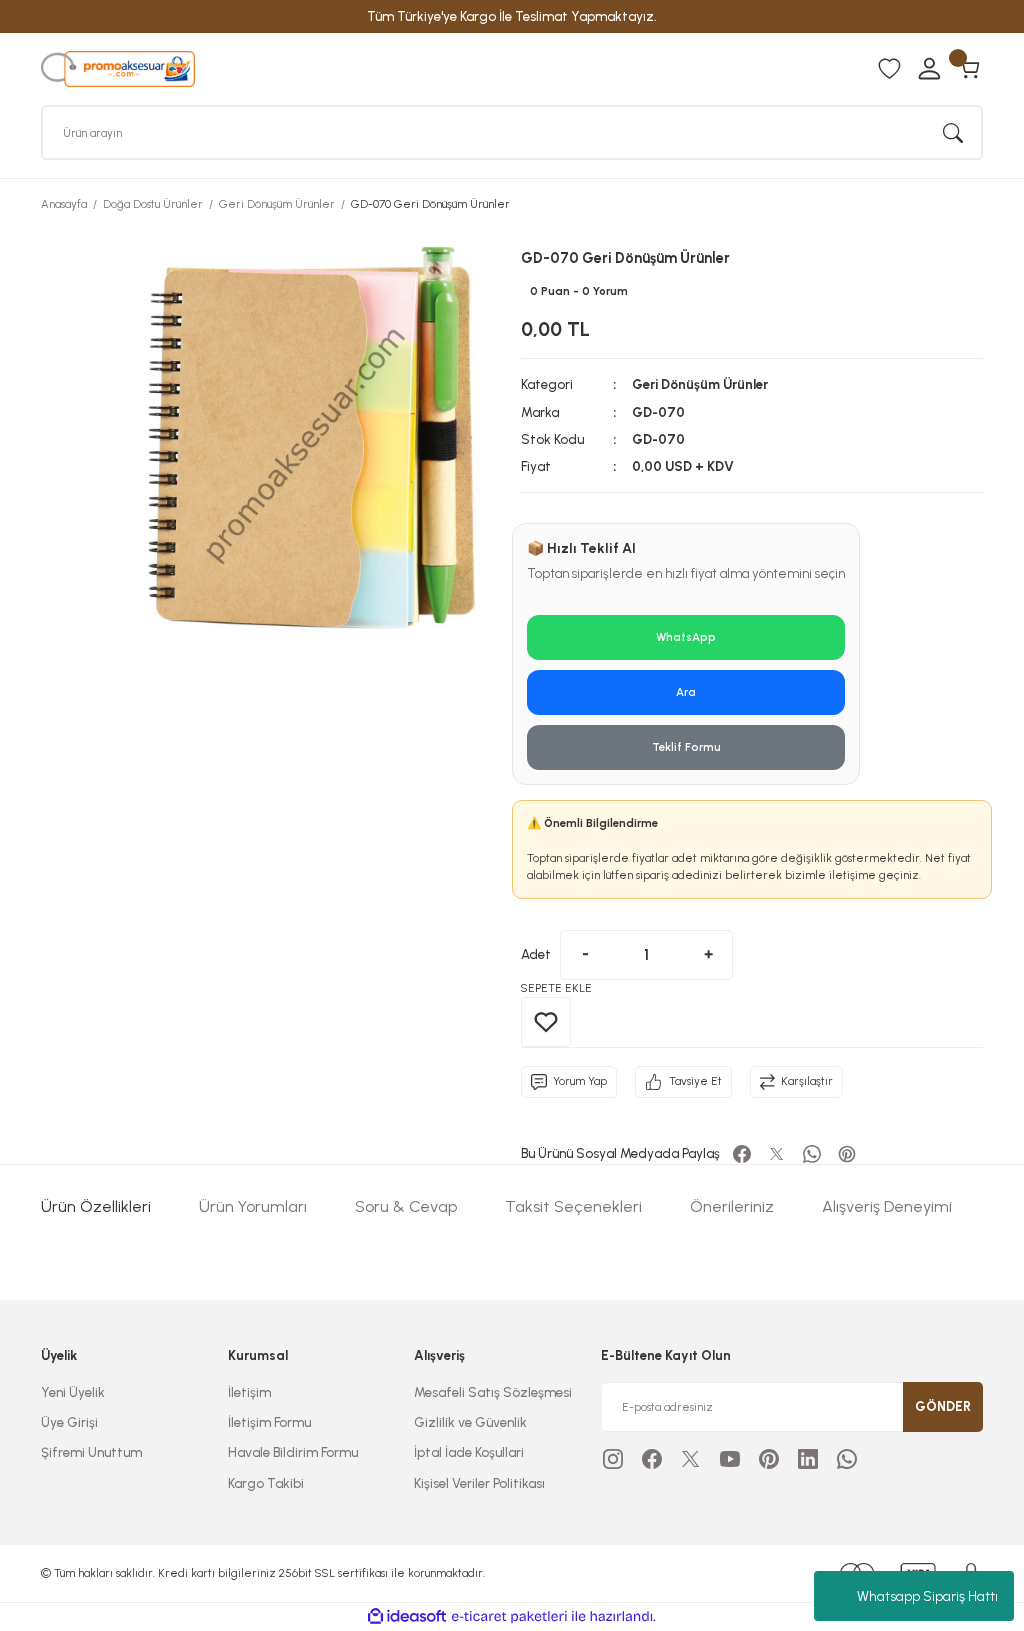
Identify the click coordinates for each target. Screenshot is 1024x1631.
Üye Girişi (69, 1422)
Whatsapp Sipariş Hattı (927, 1596)
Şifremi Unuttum (91, 1452)
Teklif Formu (686, 747)
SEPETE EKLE (556, 988)
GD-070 (658, 412)
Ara (686, 692)
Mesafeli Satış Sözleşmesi (493, 1392)
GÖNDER (943, 1406)
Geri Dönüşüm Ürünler (700, 384)
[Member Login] (929, 69)
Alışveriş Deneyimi (887, 1206)
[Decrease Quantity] (585, 955)
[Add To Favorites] (546, 1022)
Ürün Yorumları (253, 1206)
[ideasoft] (407, 1617)
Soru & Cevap (406, 1206)
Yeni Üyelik (73, 1392)
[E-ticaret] (509, 1616)
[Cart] (969, 69)
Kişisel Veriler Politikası (479, 1483)
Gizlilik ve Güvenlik (470, 1422)
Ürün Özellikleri (96, 1206)
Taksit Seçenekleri (573, 1206)
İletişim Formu (269, 1422)
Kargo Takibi (266, 1483)
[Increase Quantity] (708, 955)
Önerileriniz (732, 1206)
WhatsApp (686, 637)
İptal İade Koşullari (469, 1452)
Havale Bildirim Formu (293, 1452)
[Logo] (118, 68)
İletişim (249, 1392)
